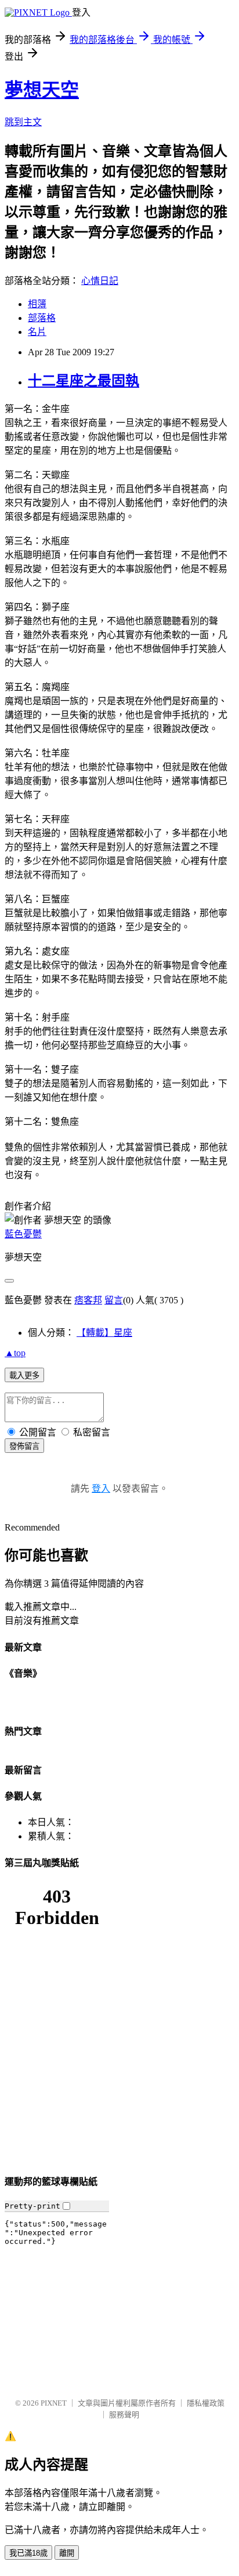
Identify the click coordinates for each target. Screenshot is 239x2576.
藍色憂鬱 (23, 1234)
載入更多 (24, 1376)
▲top (15, 1353)
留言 (114, 1300)
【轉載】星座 (104, 1333)
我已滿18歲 (28, 2553)
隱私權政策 (206, 2403)
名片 (37, 332)
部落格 (42, 318)
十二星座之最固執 (84, 381)
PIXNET (54, 2403)
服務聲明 (124, 2415)
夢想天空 (42, 90)
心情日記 (100, 281)
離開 (67, 2553)
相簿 (37, 304)
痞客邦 (88, 1300)
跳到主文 (23, 122)
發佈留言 (24, 1446)
